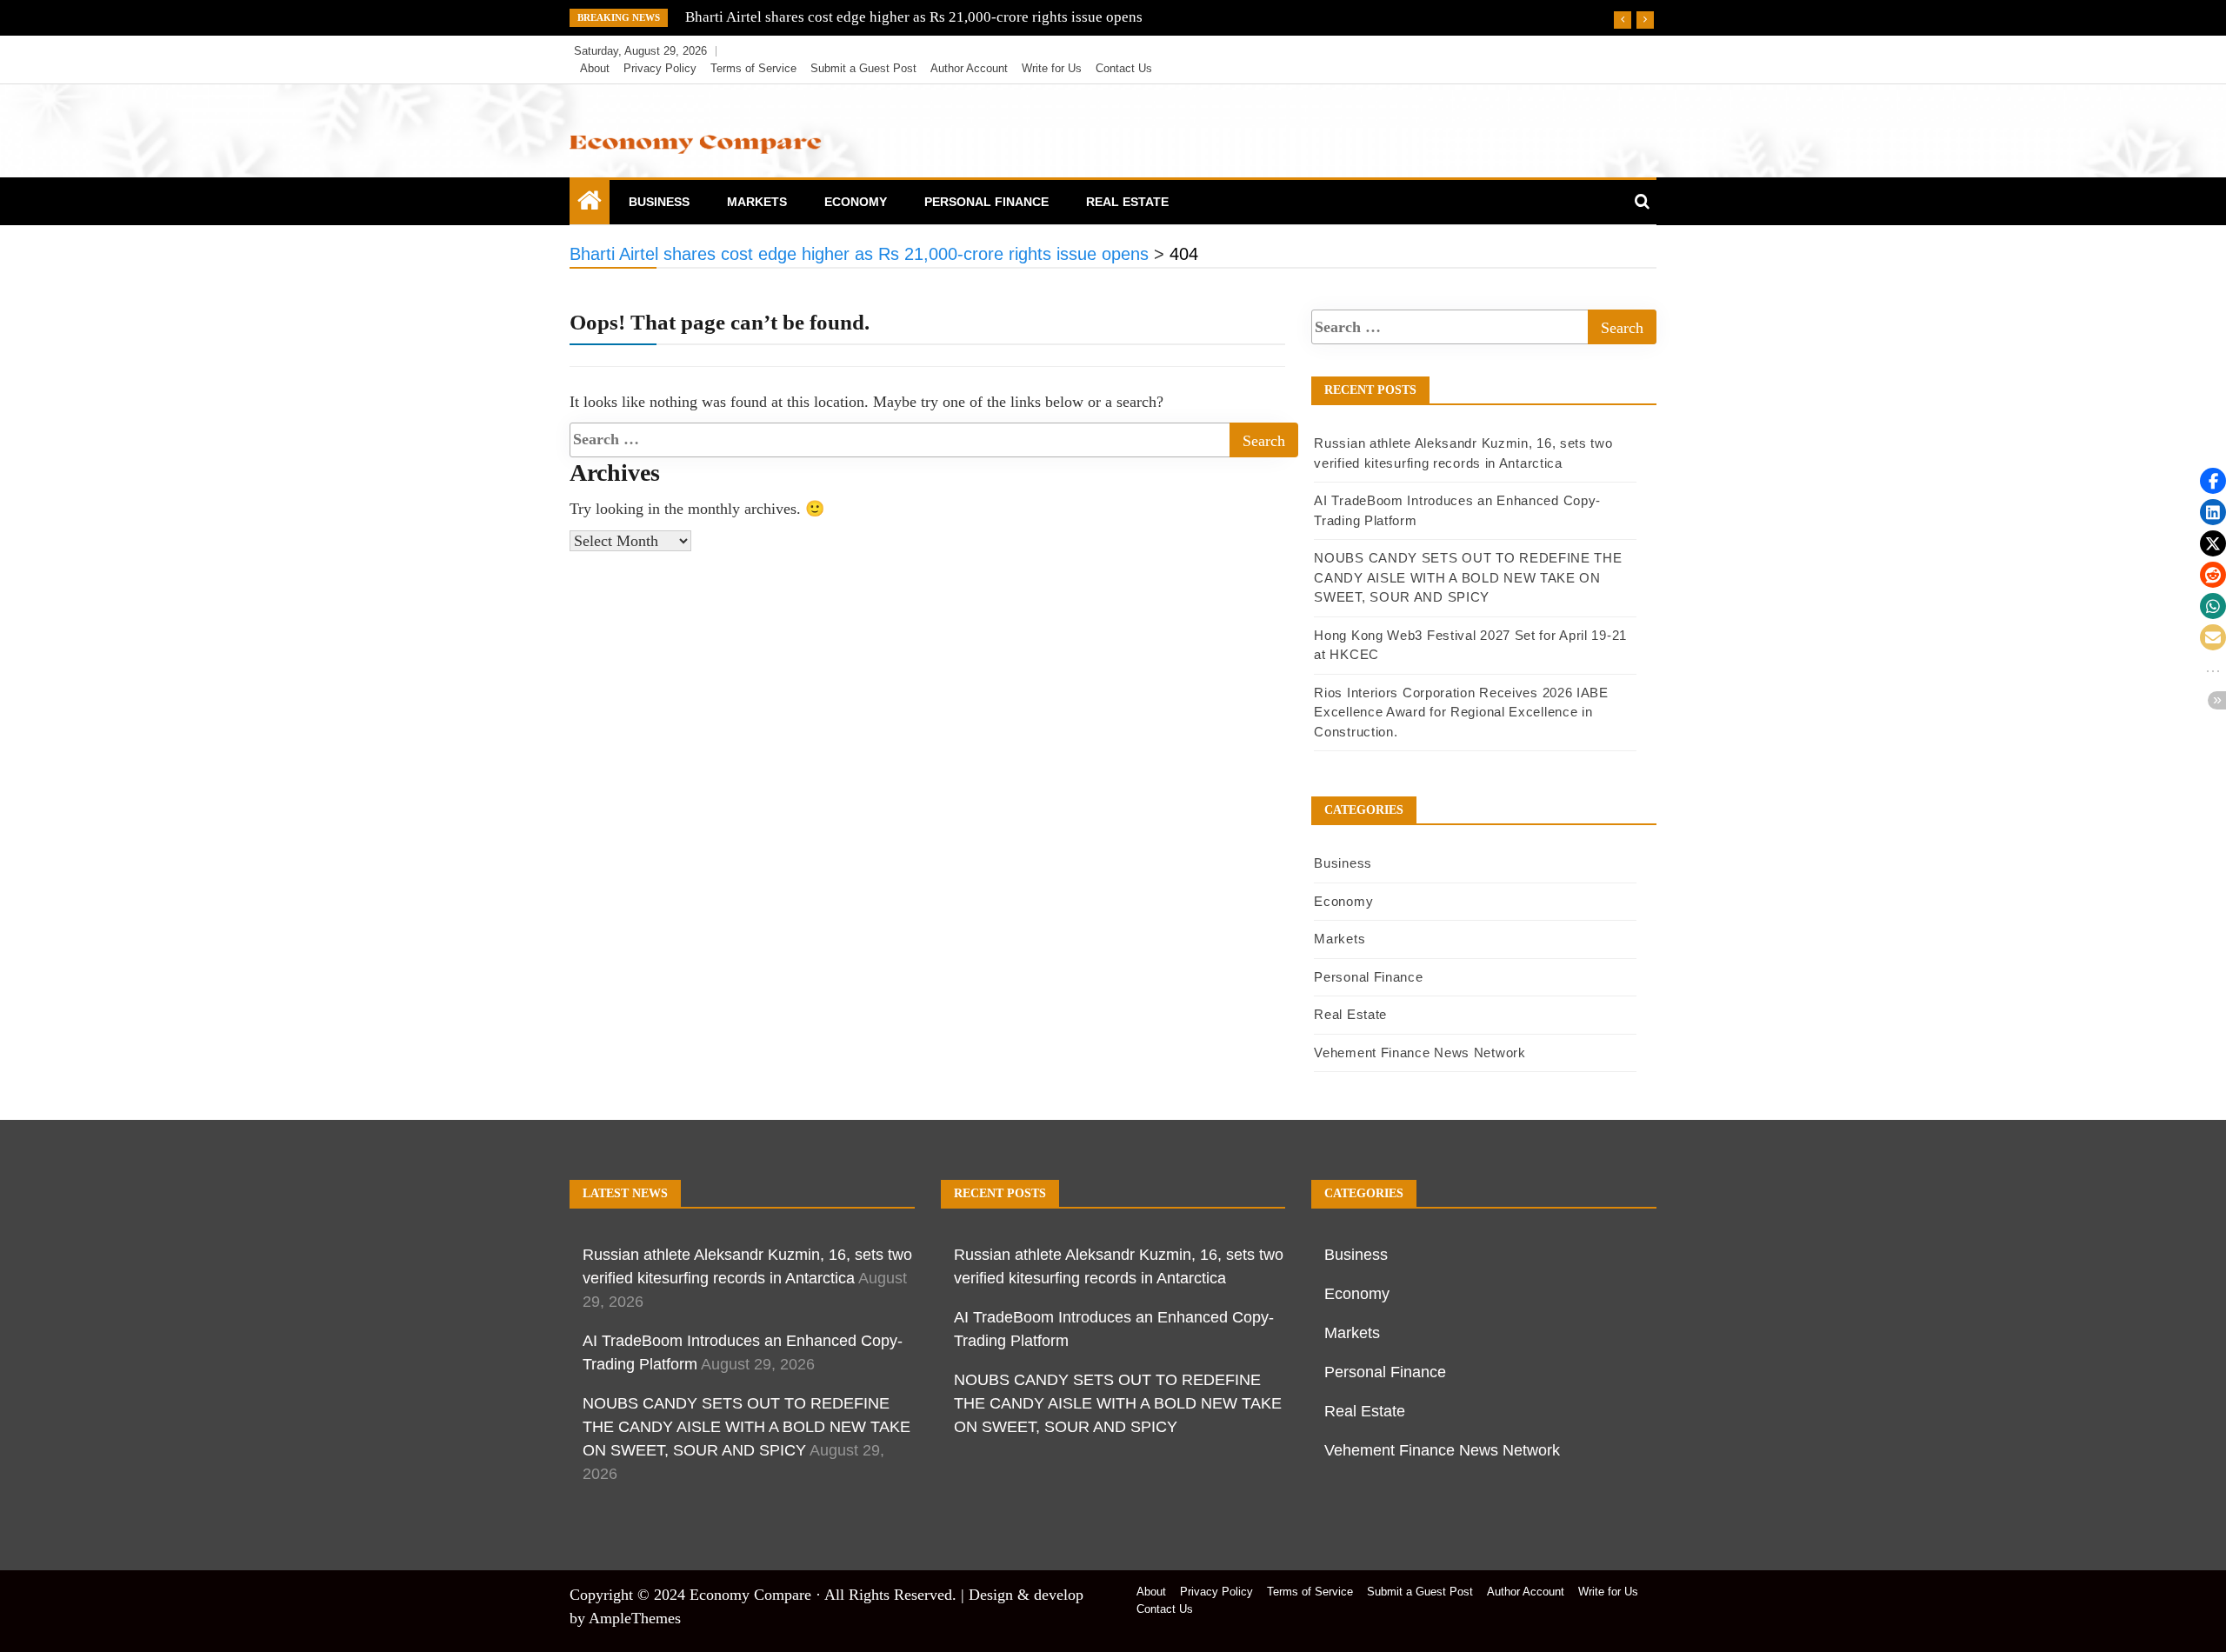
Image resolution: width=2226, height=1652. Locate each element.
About (595, 68)
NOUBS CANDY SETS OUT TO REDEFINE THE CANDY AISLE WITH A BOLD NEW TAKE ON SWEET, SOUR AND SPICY (1468, 577)
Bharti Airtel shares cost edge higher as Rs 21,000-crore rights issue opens (914, 17)
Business (659, 202)
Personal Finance (986, 202)
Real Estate (1127, 202)
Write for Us (1052, 68)
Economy (856, 202)
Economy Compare (750, 1595)
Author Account (969, 68)
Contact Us (1124, 68)
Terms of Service (753, 68)
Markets (757, 202)
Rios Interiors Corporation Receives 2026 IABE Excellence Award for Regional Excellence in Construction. (1461, 712)
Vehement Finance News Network (1420, 1052)
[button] (2213, 481)
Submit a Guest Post (863, 68)
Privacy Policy (660, 68)
